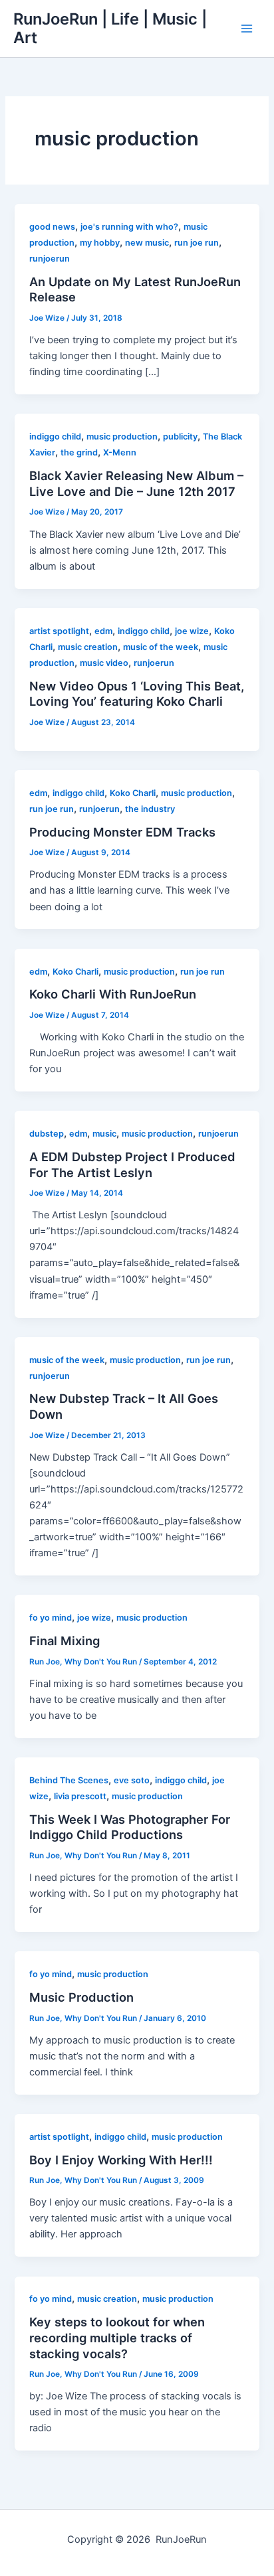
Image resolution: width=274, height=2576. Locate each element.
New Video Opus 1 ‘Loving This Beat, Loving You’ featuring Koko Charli (137, 694)
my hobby (100, 243)
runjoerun (50, 259)
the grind (79, 452)
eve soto (132, 1780)
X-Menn (120, 452)
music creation (88, 647)
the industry (150, 809)
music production (122, 437)
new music (147, 243)
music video (104, 663)
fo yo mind (51, 1618)
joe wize (192, 631)
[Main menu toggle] (247, 29)
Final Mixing (65, 1641)
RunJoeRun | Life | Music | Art (110, 28)
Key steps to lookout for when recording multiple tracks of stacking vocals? (117, 2337)
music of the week (161, 647)
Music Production (81, 1997)
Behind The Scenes (69, 1780)
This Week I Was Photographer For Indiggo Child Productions (130, 1827)
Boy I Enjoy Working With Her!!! (121, 2160)
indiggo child (55, 437)
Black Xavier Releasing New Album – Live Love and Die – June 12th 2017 (136, 483)
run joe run (197, 243)
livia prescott (80, 1796)
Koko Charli (133, 793)
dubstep (47, 1134)
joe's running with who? (129, 227)
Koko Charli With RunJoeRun (113, 994)
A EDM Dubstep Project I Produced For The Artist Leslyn (132, 1165)
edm (103, 631)
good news (52, 227)
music (104, 1134)
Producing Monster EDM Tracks (122, 832)
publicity (180, 437)
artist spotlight (59, 631)
